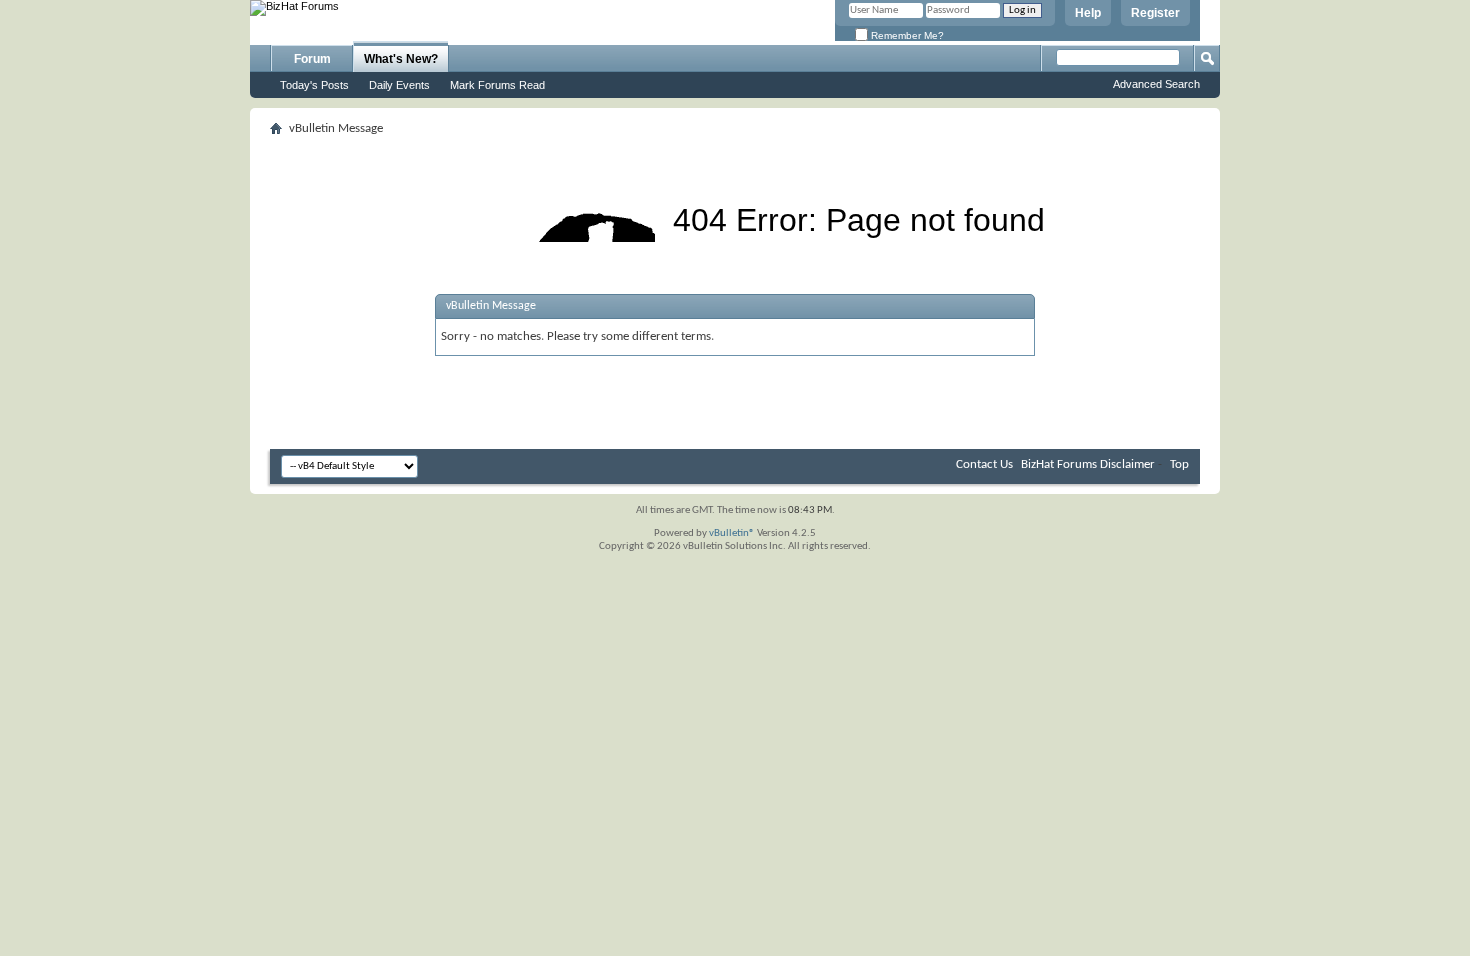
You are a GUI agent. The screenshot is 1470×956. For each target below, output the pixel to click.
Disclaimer (1127, 464)
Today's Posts (314, 85)
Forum (312, 59)
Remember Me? (906, 35)
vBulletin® (732, 533)
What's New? (401, 59)
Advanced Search (1156, 84)
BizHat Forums (1059, 464)
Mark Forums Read (497, 85)
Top (1179, 464)
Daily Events (399, 85)
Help (1088, 13)
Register (1155, 13)
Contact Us (984, 464)
